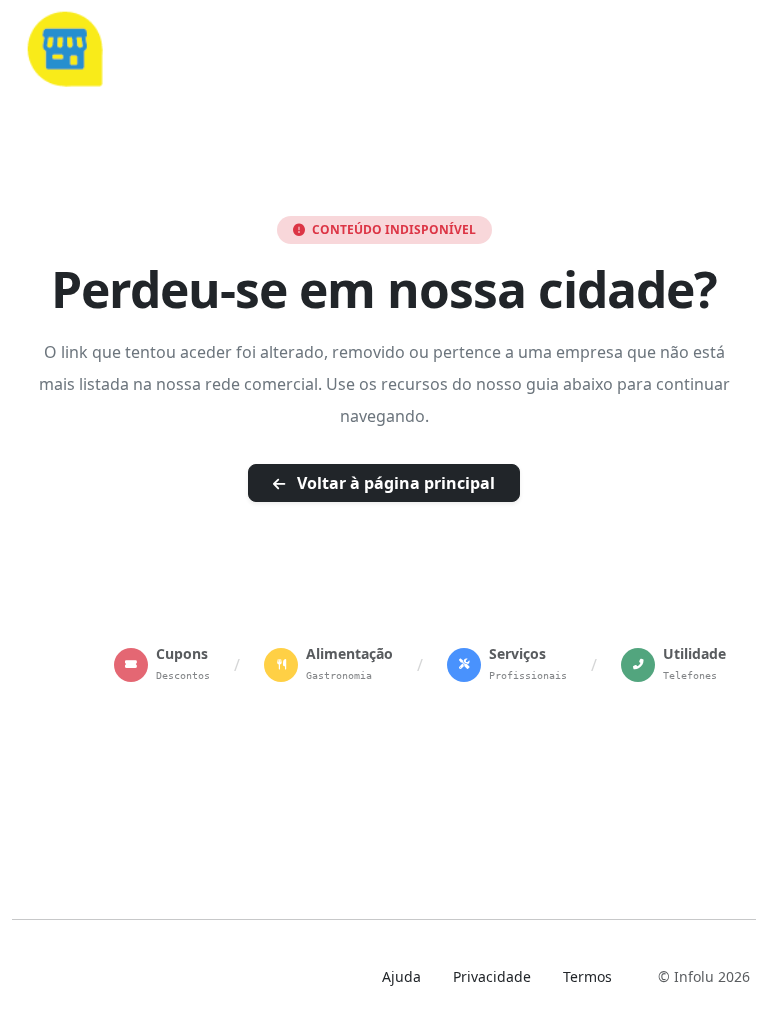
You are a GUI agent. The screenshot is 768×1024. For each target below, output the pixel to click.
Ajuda (401, 976)
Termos (587, 976)
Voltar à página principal (394, 483)
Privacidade (492, 976)
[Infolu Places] (64, 46)
